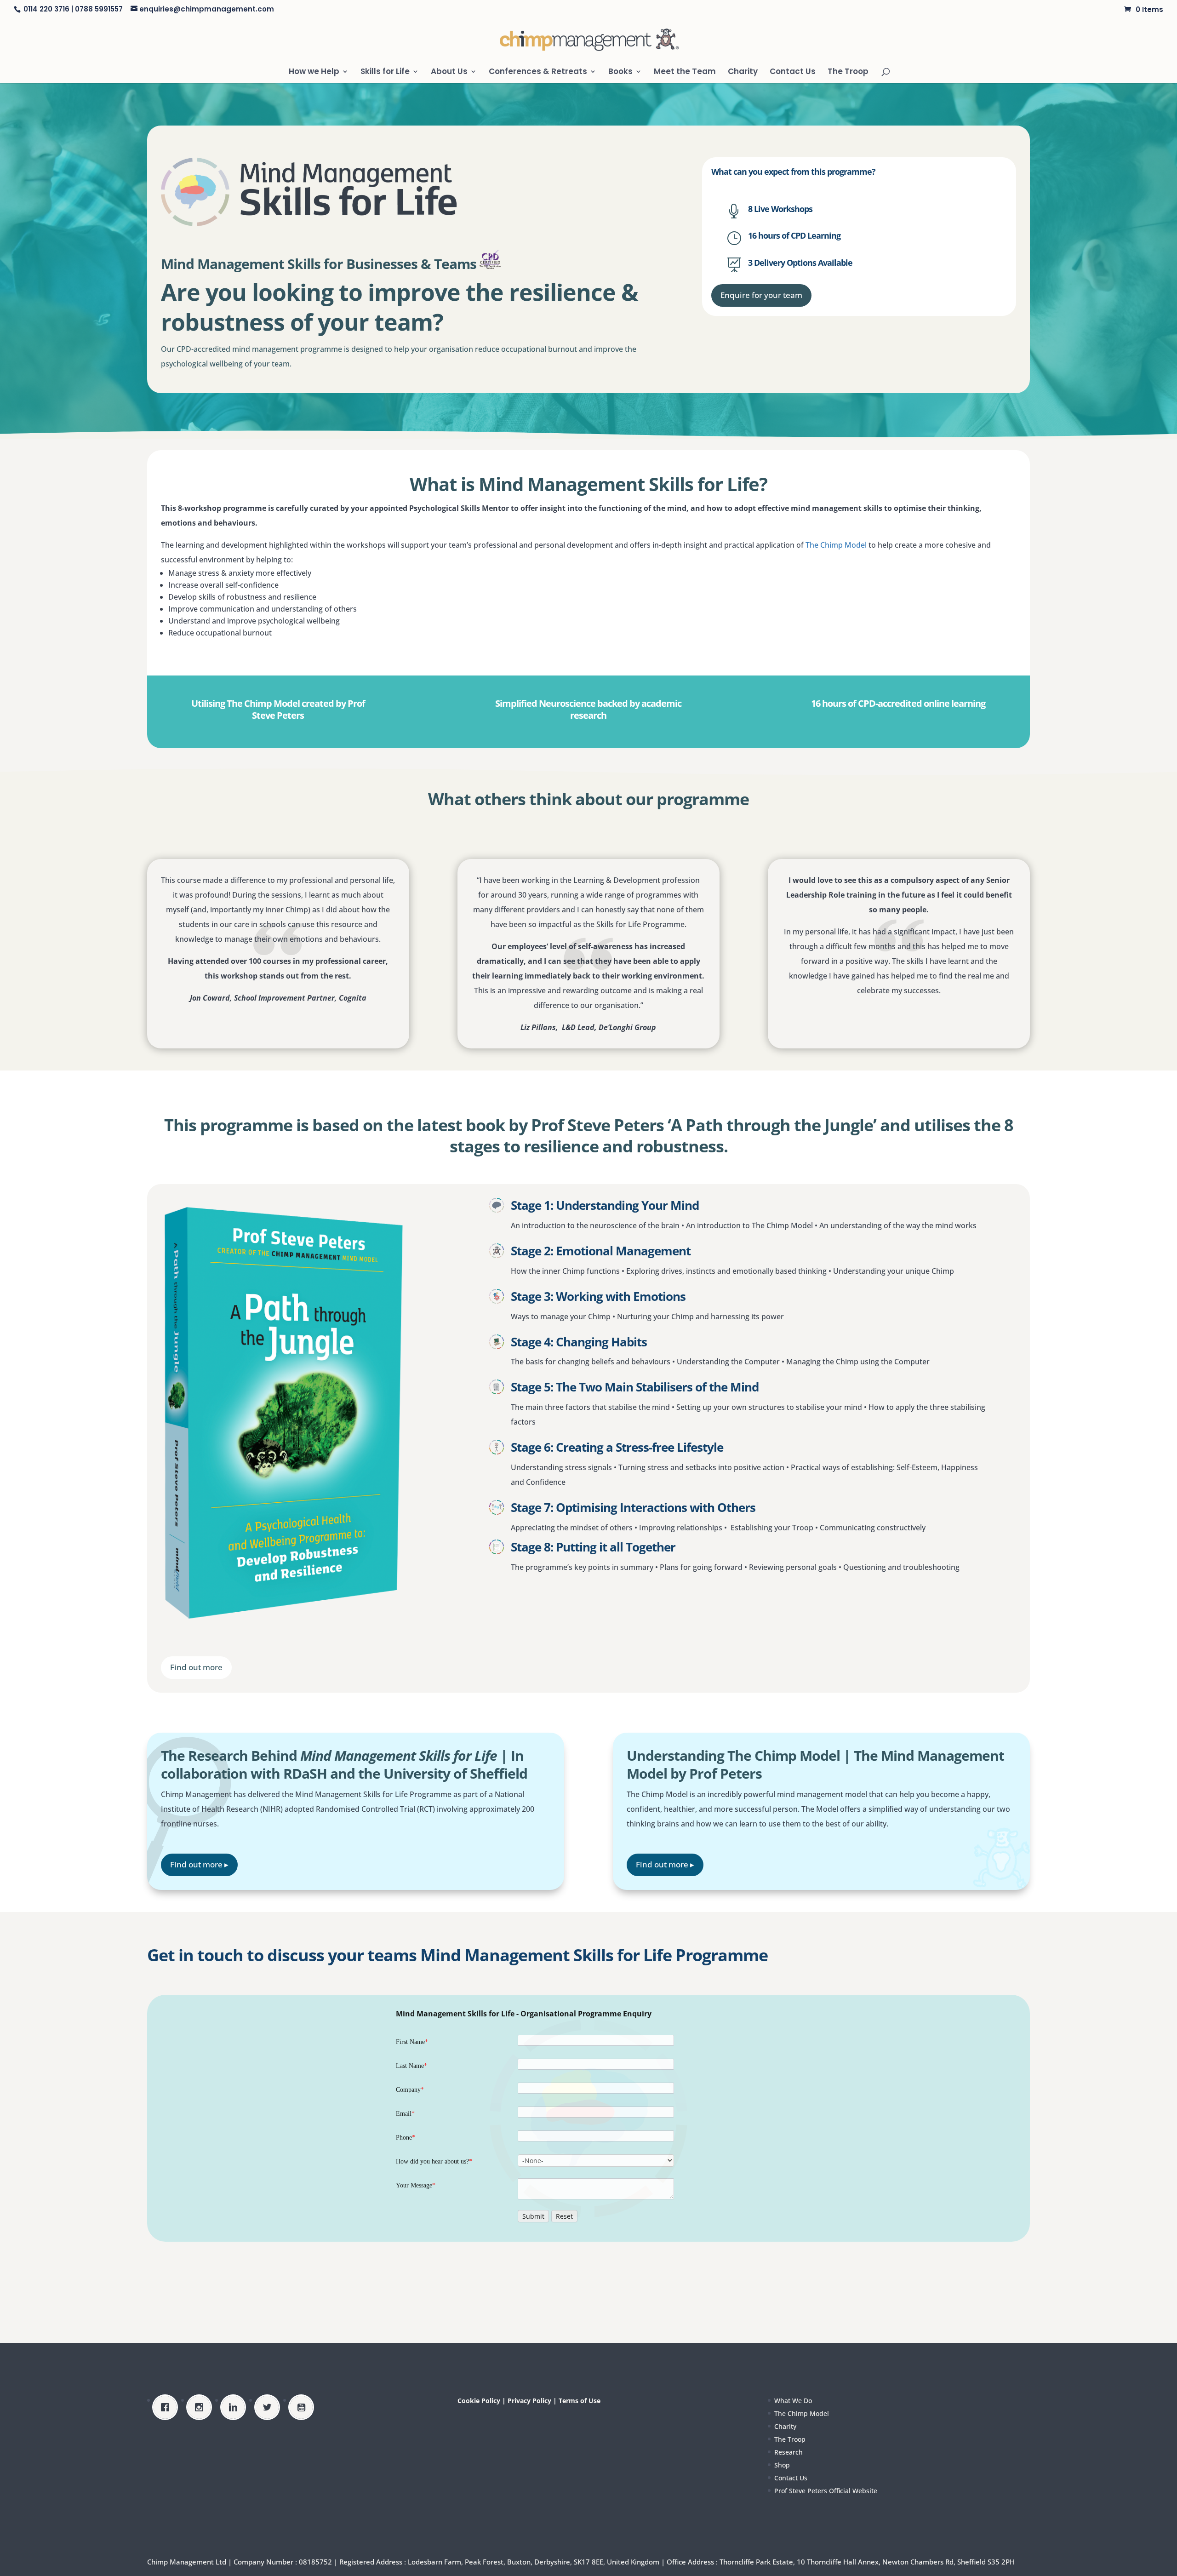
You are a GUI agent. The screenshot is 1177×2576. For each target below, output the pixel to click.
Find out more (196, 1667)
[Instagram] (201, 2407)
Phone (406, 2138)
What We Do (793, 2401)
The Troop (848, 72)
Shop (782, 2465)
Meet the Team (685, 72)
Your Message (416, 2185)
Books (620, 72)
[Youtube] (303, 2407)
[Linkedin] (235, 2407)
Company (410, 2090)
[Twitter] (269, 2407)
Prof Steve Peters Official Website (826, 2491)
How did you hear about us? (434, 2161)
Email (405, 2114)
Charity (743, 72)
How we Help (314, 72)
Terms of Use (580, 2401)
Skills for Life (385, 72)
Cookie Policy (479, 2401)
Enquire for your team (761, 295)
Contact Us (793, 72)
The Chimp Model (836, 545)
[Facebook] (167, 2407)
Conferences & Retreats (538, 72)
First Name (412, 2042)
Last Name (411, 2066)
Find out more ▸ (199, 1864)
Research (788, 2452)
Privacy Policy (529, 2401)
